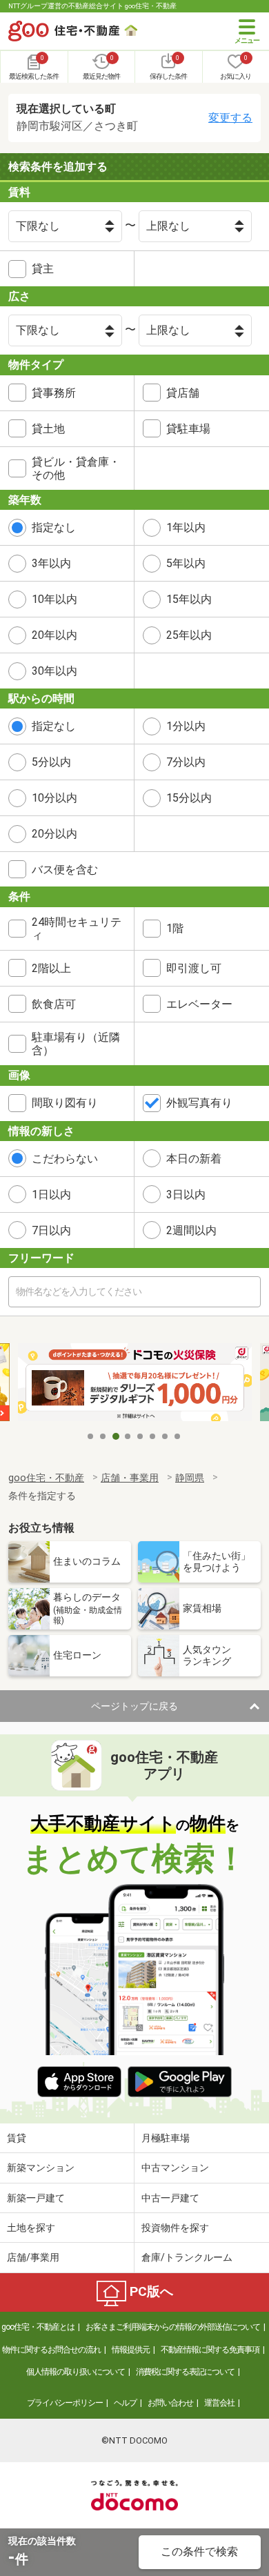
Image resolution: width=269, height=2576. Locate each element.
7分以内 (186, 762)
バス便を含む (65, 870)
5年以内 (186, 563)
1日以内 (51, 1195)
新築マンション (41, 2168)
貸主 (43, 269)
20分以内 (54, 834)
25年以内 (189, 635)
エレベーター (199, 1004)
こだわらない (65, 1159)
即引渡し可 (194, 968)
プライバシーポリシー (65, 2403)
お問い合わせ (170, 2403)
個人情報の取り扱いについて (76, 2372)
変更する (230, 118)
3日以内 (186, 1195)
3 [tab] (116, 1436)
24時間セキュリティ (77, 929)
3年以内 (51, 563)
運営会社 (219, 2403)
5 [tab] (141, 1436)
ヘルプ (125, 2403)
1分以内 (186, 726)
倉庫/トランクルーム (187, 2257)
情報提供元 (131, 2350)
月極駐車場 (166, 2138)
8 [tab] (178, 1436)
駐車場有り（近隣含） (76, 1044)
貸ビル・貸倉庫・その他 (76, 468)
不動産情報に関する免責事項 (210, 2350)
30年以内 (54, 671)
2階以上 (51, 968)
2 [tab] (103, 1436)
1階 (175, 928)
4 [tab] (128, 1436)
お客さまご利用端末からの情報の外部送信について (173, 2327)
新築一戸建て (36, 2198)
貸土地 (48, 429)
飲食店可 (54, 1004)
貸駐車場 (188, 429)
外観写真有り (199, 1103)
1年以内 (186, 527)
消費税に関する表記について (185, 2372)
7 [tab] (166, 1436)
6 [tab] (153, 1436)
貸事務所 (54, 393)
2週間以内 (191, 1230)
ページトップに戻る (134, 1706)
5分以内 (51, 762)
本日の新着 (194, 1159)
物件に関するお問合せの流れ (51, 2350)
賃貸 (17, 2138)
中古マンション (175, 2168)
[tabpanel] (135, 1383)
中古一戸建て (170, 2198)
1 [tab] (91, 1436)
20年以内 (54, 635)
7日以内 (51, 1230)
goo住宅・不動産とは (38, 2327)
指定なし (54, 527)
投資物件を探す (175, 2228)
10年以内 (54, 599)
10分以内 (54, 798)
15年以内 (189, 599)
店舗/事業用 (33, 2257)
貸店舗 (183, 393)
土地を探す (31, 2228)
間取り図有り (65, 1103)
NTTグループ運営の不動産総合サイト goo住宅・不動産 (92, 6)
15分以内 (189, 798)
